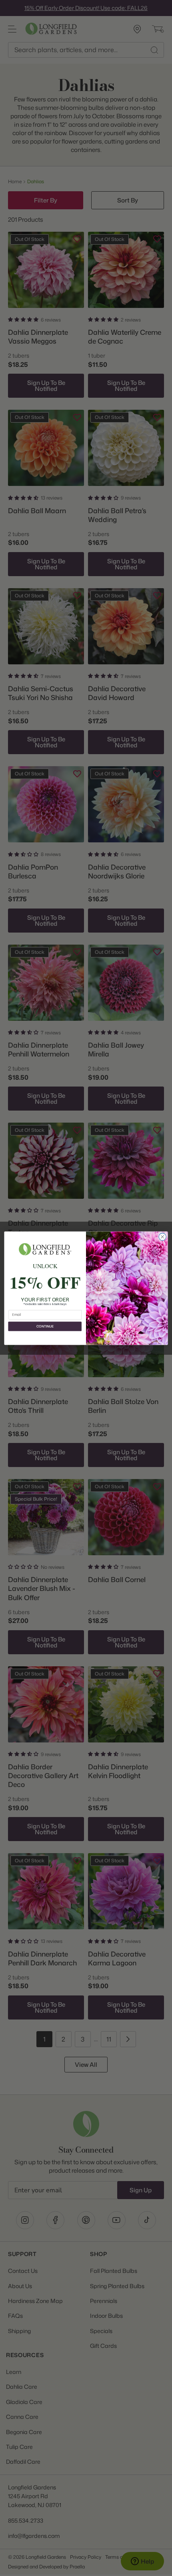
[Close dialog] (162, 1236)
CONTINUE (45, 1326)
